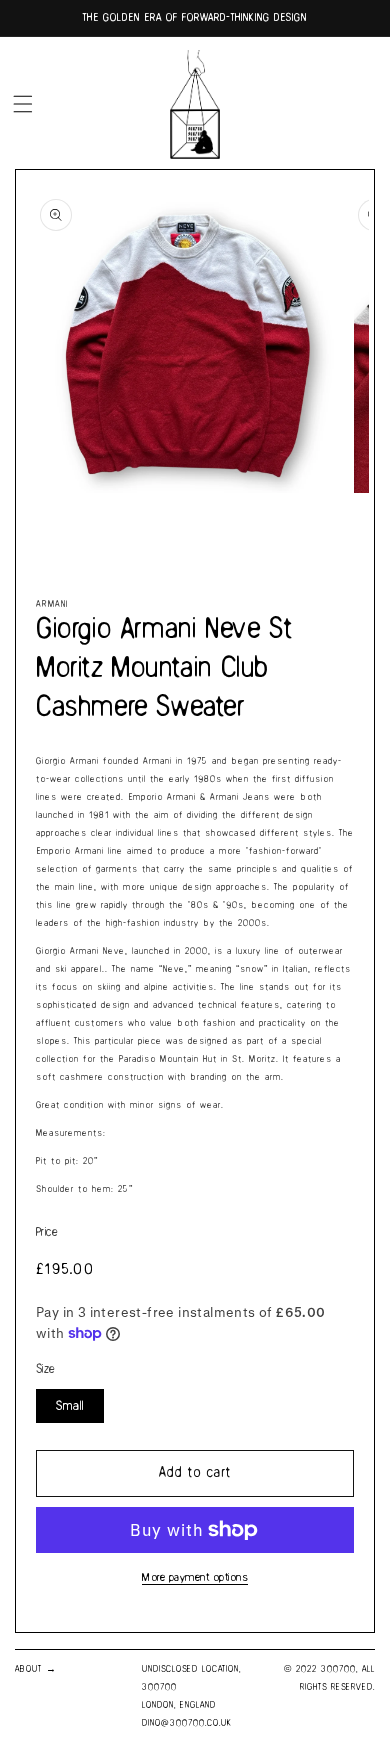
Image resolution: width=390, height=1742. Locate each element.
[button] (23, 104)
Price (47, 1232)
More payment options (195, 1577)
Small (70, 1406)
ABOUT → (36, 1669)
